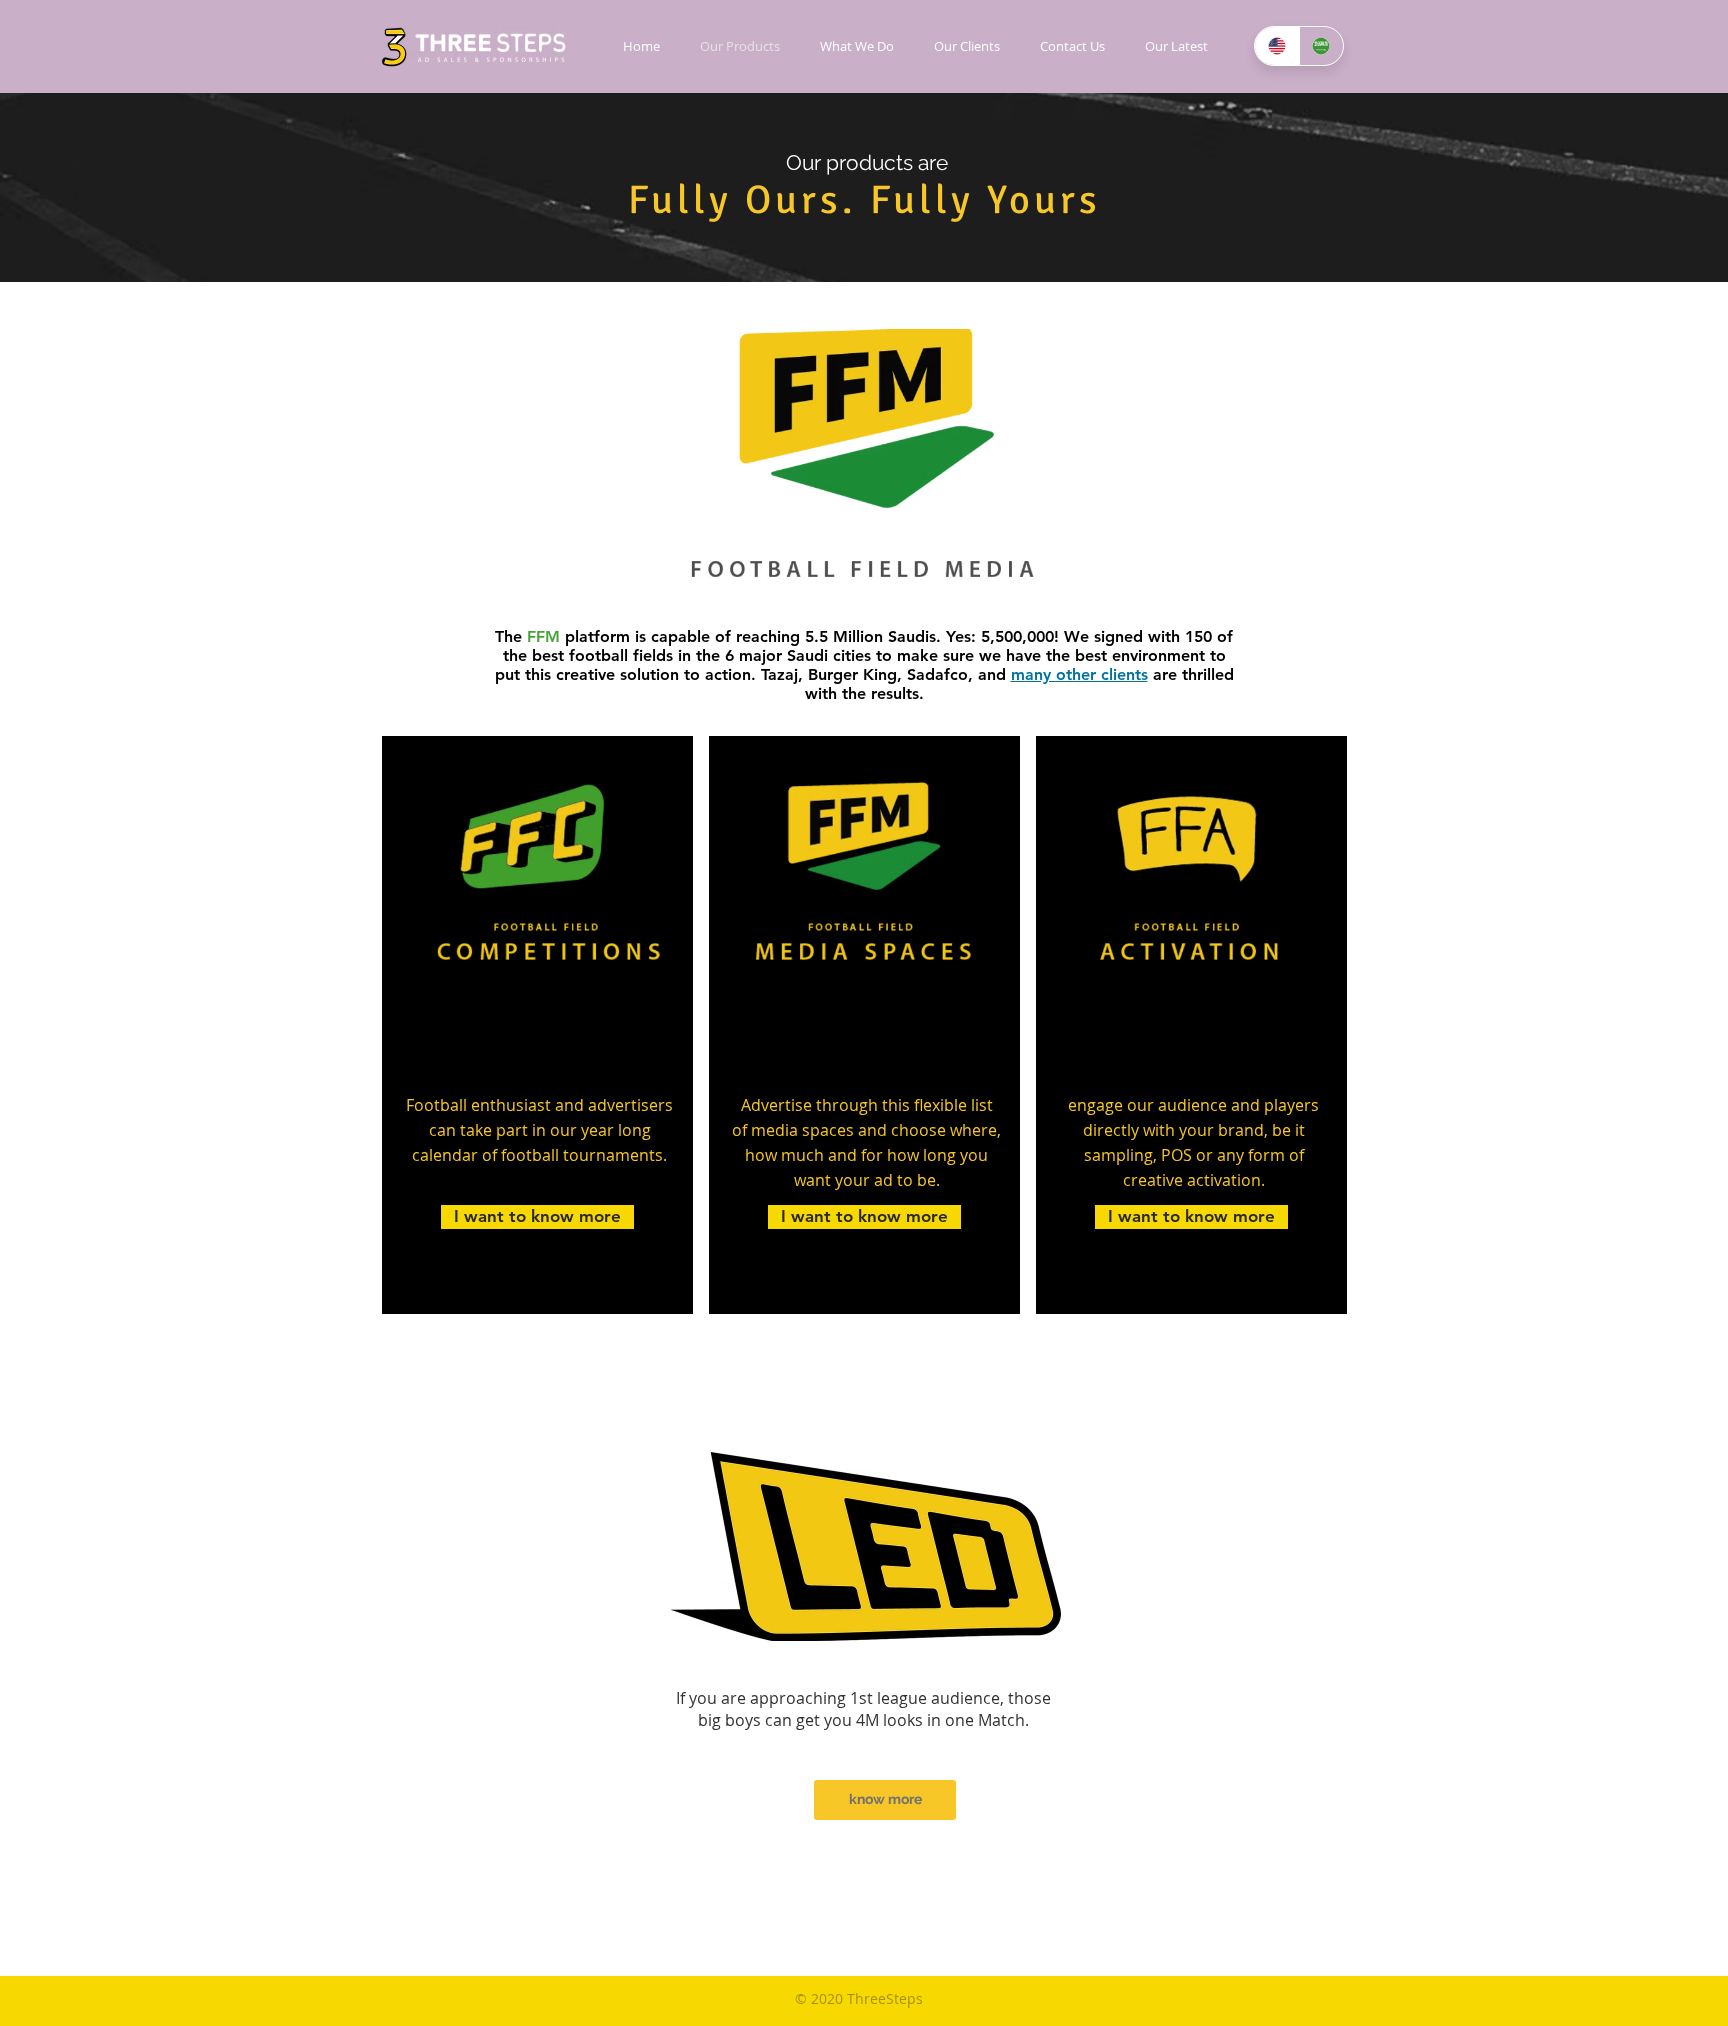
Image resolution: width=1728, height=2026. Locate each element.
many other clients (1079, 674)
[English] (1277, 46)
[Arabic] (1321, 46)
